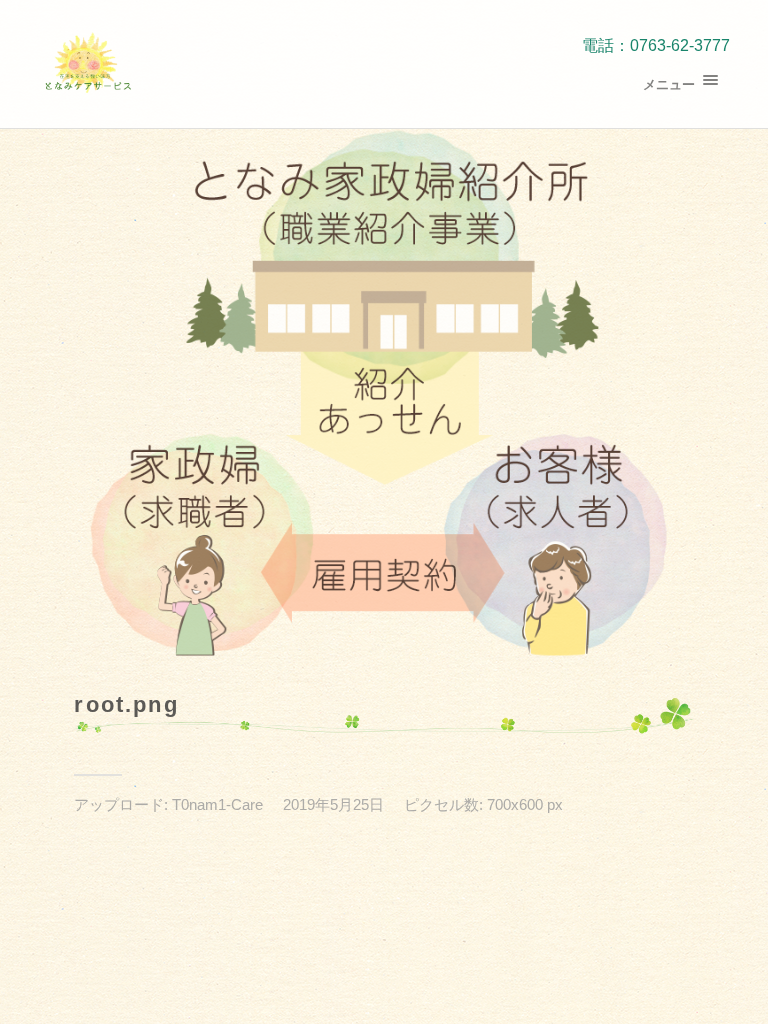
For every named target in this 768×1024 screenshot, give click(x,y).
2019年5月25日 (333, 804)
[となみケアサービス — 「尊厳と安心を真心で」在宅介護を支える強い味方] (88, 64)
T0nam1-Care (217, 804)
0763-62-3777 (680, 45)
